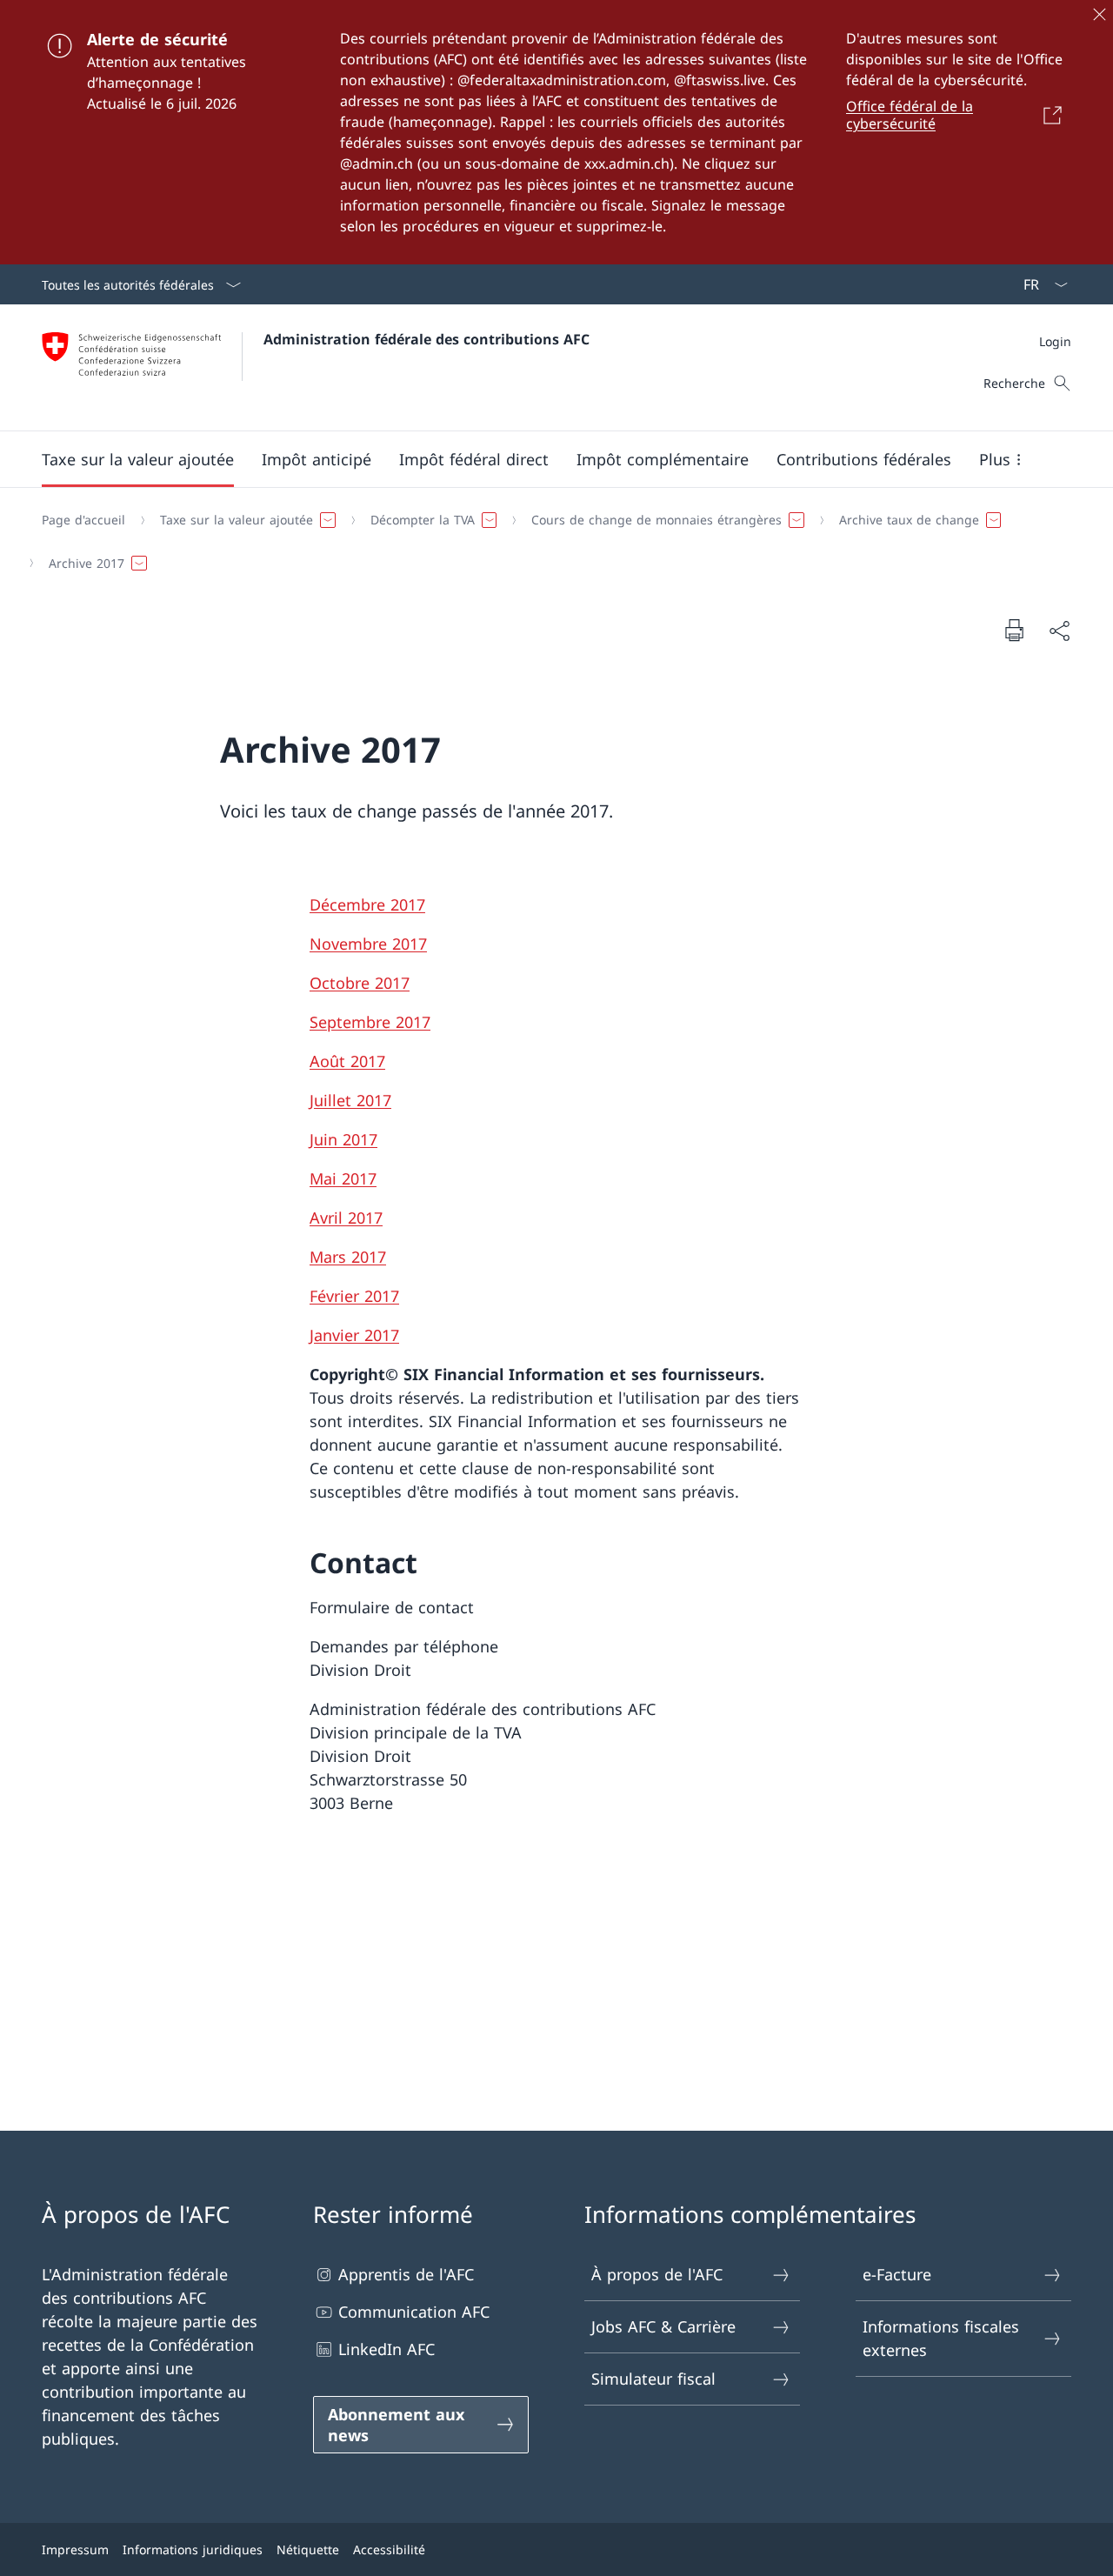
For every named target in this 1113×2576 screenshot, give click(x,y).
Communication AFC (414, 2312)
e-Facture (897, 2274)
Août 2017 (347, 1061)
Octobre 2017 (360, 983)
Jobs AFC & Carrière (663, 2326)
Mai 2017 (343, 1178)
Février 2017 (354, 1296)
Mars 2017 (348, 1257)
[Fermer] (1099, 14)
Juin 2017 (343, 1139)
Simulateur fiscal (653, 2379)
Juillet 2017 (350, 1100)
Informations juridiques (193, 2549)
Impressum (75, 2549)
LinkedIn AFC (387, 2349)
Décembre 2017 (367, 904)
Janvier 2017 (354, 1335)
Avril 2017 (346, 1218)
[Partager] (1059, 630)
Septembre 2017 (370, 1022)
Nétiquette (308, 2549)
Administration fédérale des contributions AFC (427, 339)
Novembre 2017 (368, 944)
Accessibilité (389, 2549)
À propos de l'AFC (657, 2274)
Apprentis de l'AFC (406, 2274)
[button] (138, 459)
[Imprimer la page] (1014, 630)
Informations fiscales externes (941, 2338)
